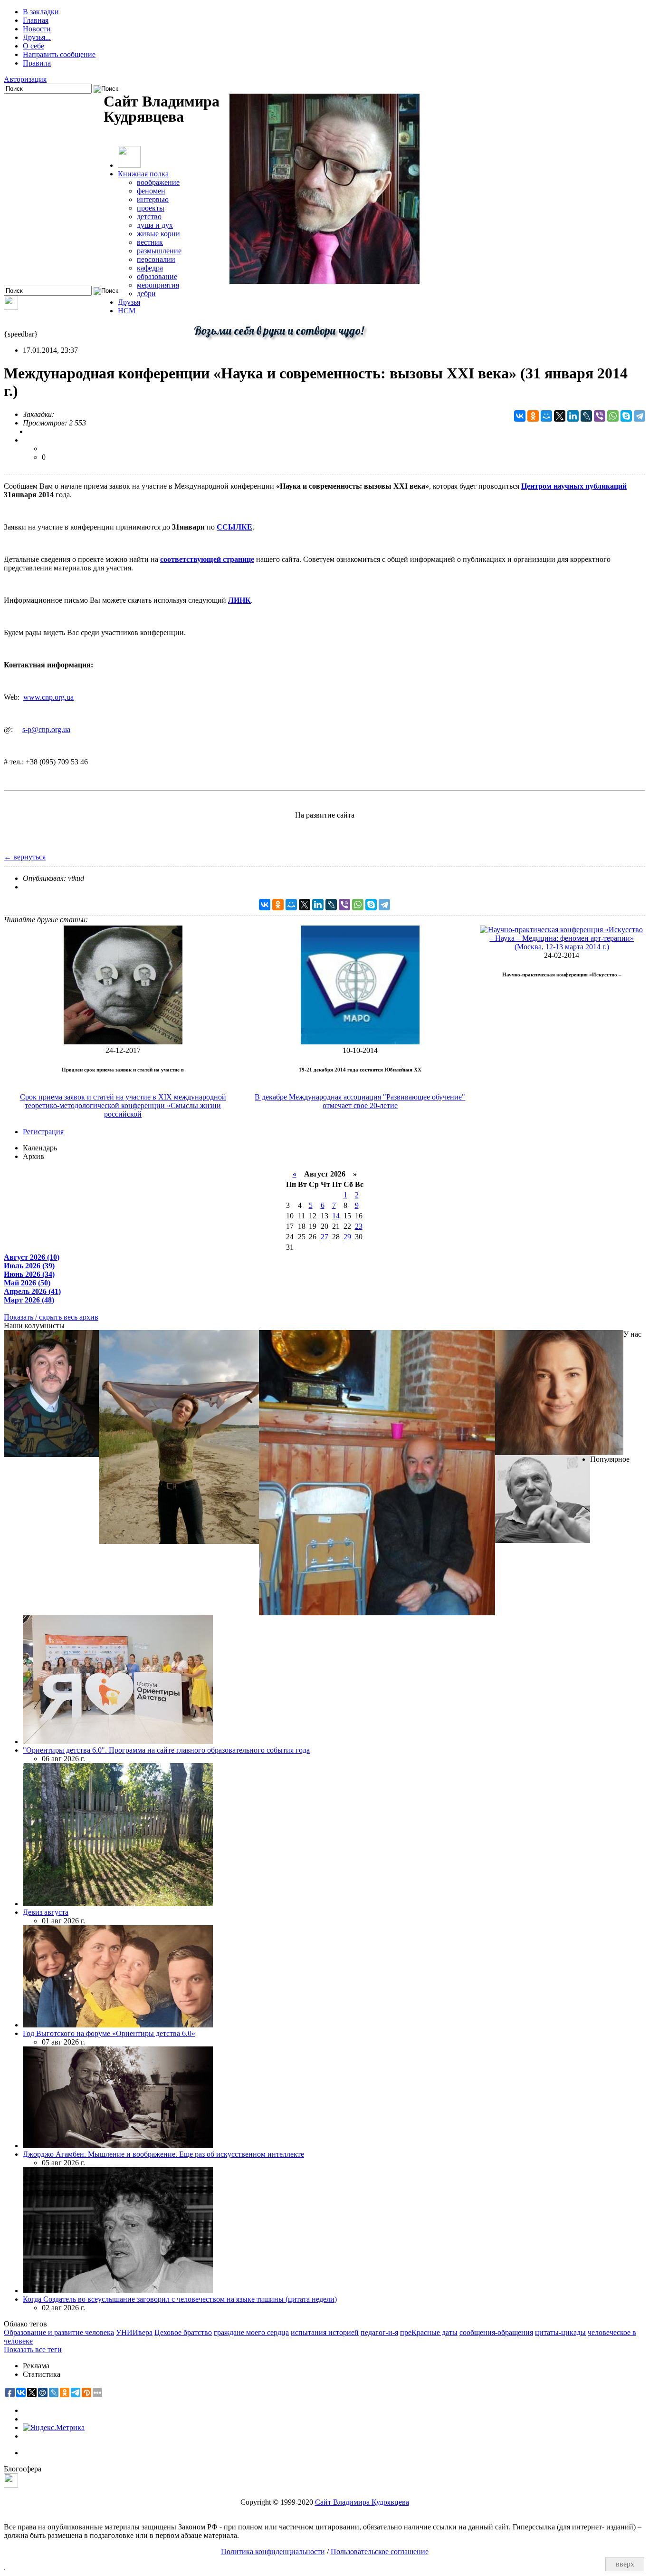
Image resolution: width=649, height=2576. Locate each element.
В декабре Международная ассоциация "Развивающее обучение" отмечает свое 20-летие (360, 1101)
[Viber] (600, 416)
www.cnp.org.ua (48, 697)
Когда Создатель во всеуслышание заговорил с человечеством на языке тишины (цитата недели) (180, 2299)
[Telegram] (639, 416)
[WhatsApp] (613, 416)
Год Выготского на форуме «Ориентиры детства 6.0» (109, 2033)
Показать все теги (33, 2349)
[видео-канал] (11, 307)
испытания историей (325, 2332)
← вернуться (25, 857)
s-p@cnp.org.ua (46, 729)
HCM (127, 311)
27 (324, 1237)
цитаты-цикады (560, 2332)
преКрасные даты (429, 2332)
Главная (36, 20)
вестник (150, 242)
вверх (625, 2564)
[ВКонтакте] (520, 416)
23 (359, 1226)
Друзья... (37, 37)
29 (347, 1237)
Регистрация (43, 1132)
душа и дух (155, 225)
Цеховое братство (183, 2332)
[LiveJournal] (586, 416)
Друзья (129, 302)
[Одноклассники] (533, 416)
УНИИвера (134, 2332)
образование (157, 276)
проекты (151, 208)
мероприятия (158, 285)
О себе (33, 46)
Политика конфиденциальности (273, 2552)
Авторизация (25, 79)
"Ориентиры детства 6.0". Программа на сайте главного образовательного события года (166, 1750)
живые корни (158, 234)
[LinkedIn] (573, 416)
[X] (560, 416)
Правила (37, 63)
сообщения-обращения (496, 2332)
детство (149, 217)
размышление (159, 251)
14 (336, 1216)
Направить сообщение (59, 54)
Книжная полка (143, 174)
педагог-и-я (379, 2332)
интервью (153, 199)
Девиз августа (46, 1912)
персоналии (156, 259)
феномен (151, 191)
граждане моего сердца (251, 2332)
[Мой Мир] (546, 416)
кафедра (150, 268)
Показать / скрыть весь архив (51, 1317)
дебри (146, 294)
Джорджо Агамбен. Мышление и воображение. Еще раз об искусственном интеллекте (163, 2154)
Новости (37, 29)
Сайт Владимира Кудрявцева (362, 2502)
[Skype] (626, 416)
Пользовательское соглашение (380, 2552)
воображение (158, 182)
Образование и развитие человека (59, 2332)
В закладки (41, 12)
